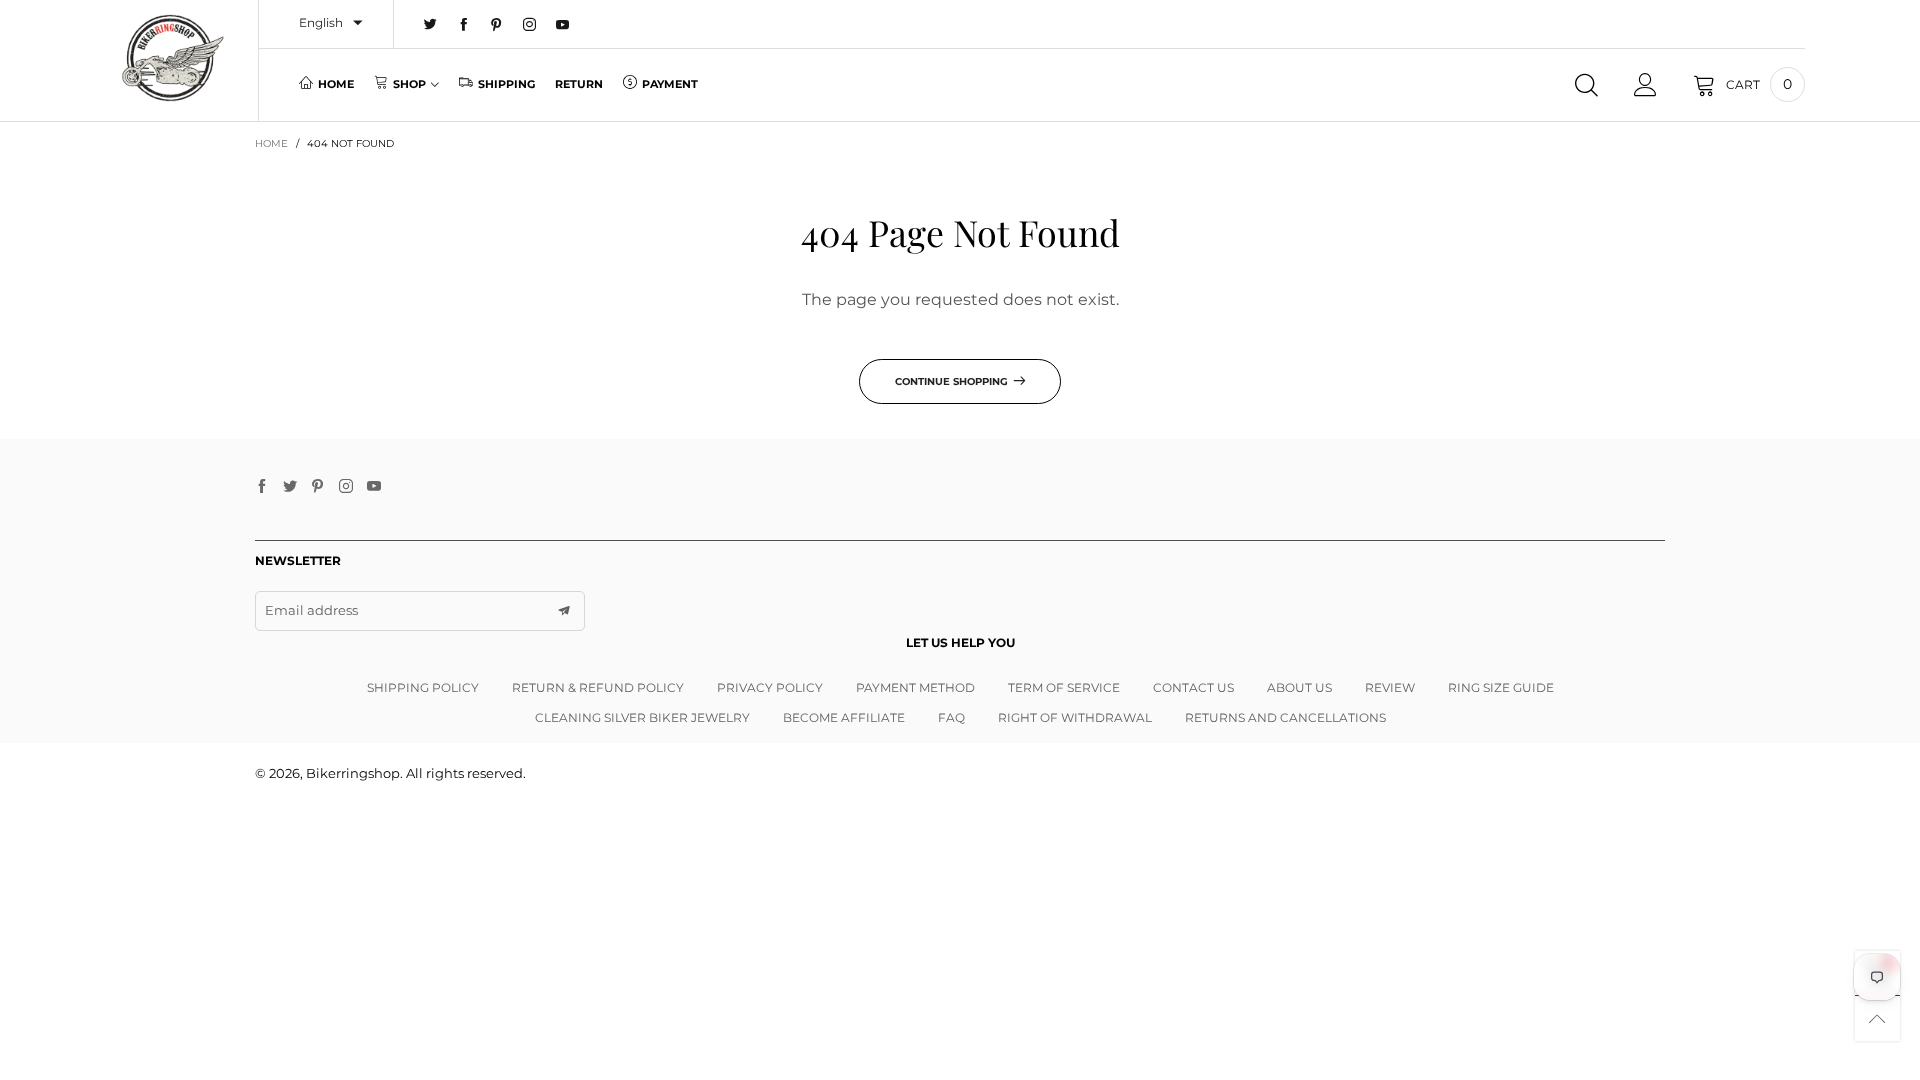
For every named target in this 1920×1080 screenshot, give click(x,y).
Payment (670, 84)
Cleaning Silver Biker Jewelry (642, 717)
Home (336, 84)
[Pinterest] (496, 25)
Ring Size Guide (1501, 687)
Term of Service (1064, 687)
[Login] (1645, 85)
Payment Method (915, 687)
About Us (1299, 687)
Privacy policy (770, 687)
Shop (409, 84)
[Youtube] (562, 25)
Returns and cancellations (1285, 717)
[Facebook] (463, 25)
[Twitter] (430, 25)
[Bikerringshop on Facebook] (262, 487)
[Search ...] (1586, 85)
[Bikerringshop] (171, 58)
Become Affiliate (844, 717)
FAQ (951, 717)
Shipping (506, 84)
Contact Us (1193, 687)
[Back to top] (1877, 1018)
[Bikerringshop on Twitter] (290, 487)
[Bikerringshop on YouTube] (374, 487)
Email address (311, 610)
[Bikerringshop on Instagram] (346, 487)
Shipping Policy (423, 687)
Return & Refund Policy (598, 687)
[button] (564, 611)
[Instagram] (529, 25)
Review (1390, 687)
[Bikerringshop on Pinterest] (318, 487)
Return (579, 84)
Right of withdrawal (1075, 717)
